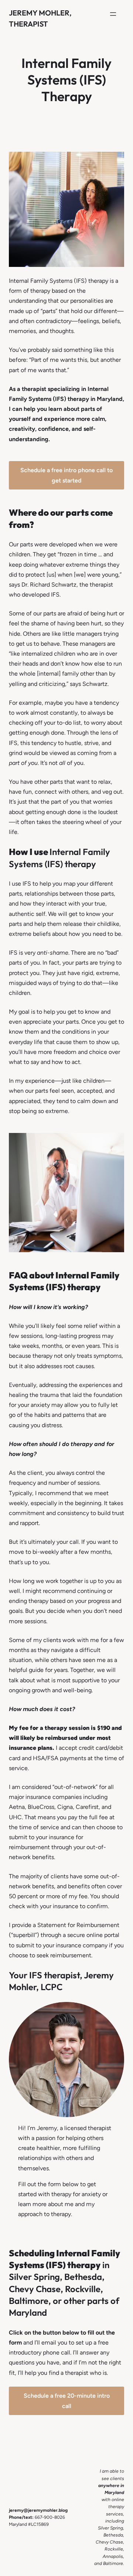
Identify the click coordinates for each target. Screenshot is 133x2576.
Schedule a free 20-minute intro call (67, 2401)
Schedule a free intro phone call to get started (66, 475)
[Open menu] (113, 14)
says (14, 585)
